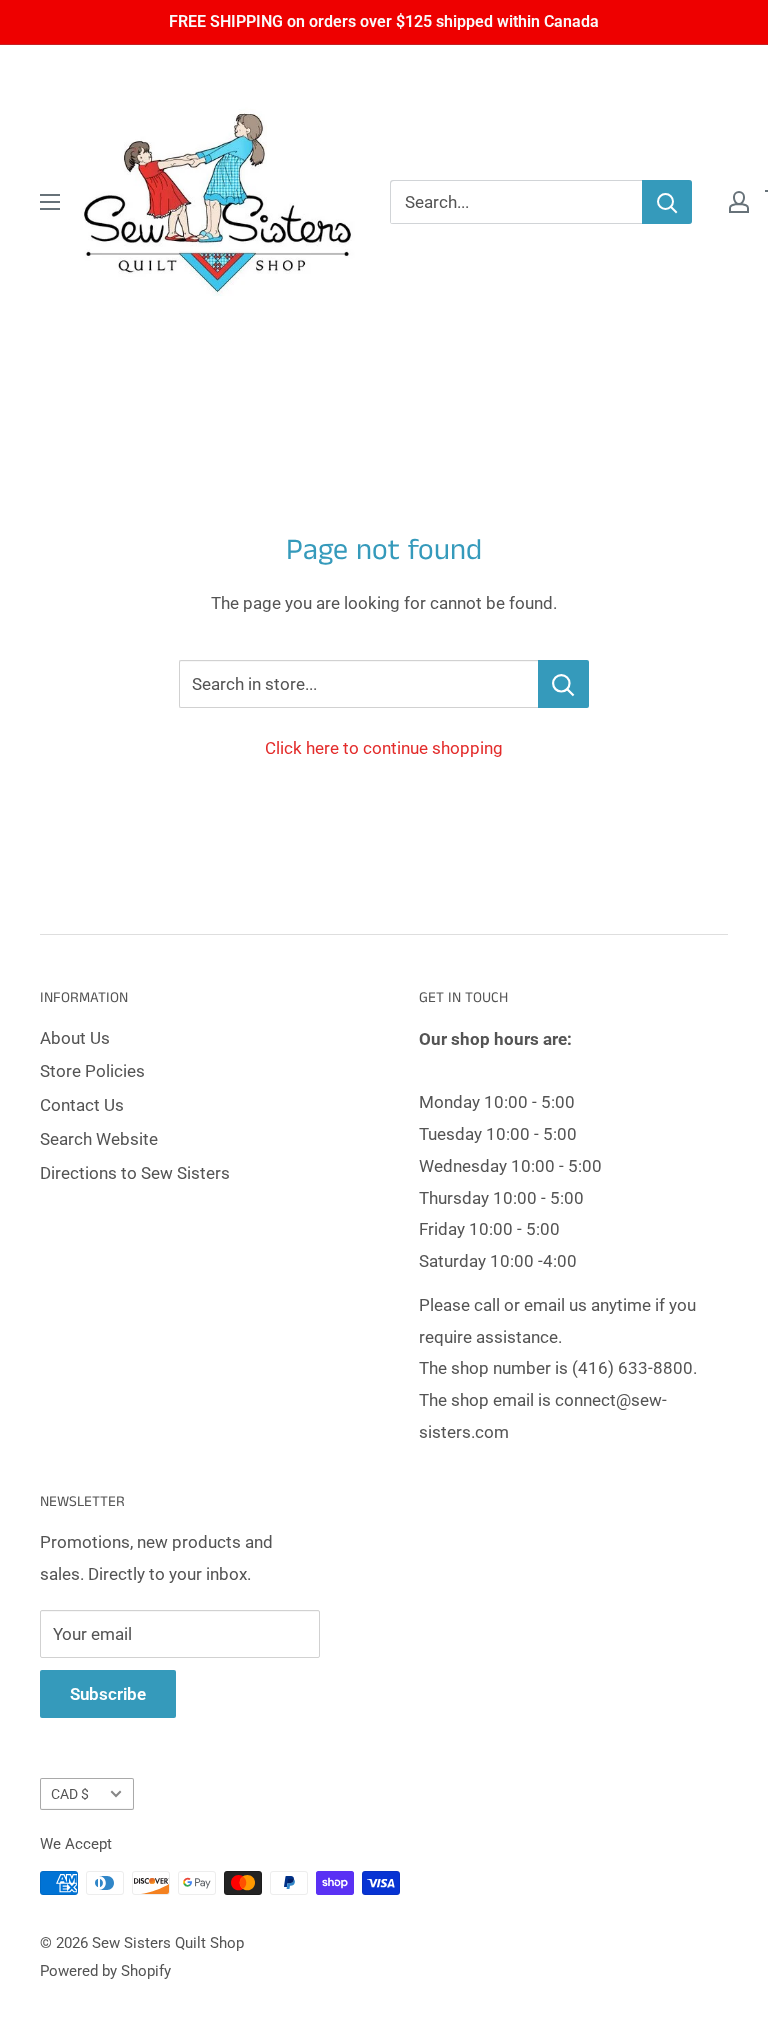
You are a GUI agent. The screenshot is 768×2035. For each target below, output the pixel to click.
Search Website (99, 1139)
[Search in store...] (563, 684)
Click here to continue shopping (384, 748)
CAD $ (70, 1794)
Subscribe (108, 1694)
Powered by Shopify (105, 1971)
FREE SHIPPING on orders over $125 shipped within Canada (384, 21)
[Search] (667, 202)
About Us (75, 1038)
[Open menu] (50, 202)
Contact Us (82, 1105)
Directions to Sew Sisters (135, 1173)
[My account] (739, 202)
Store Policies (92, 1071)
